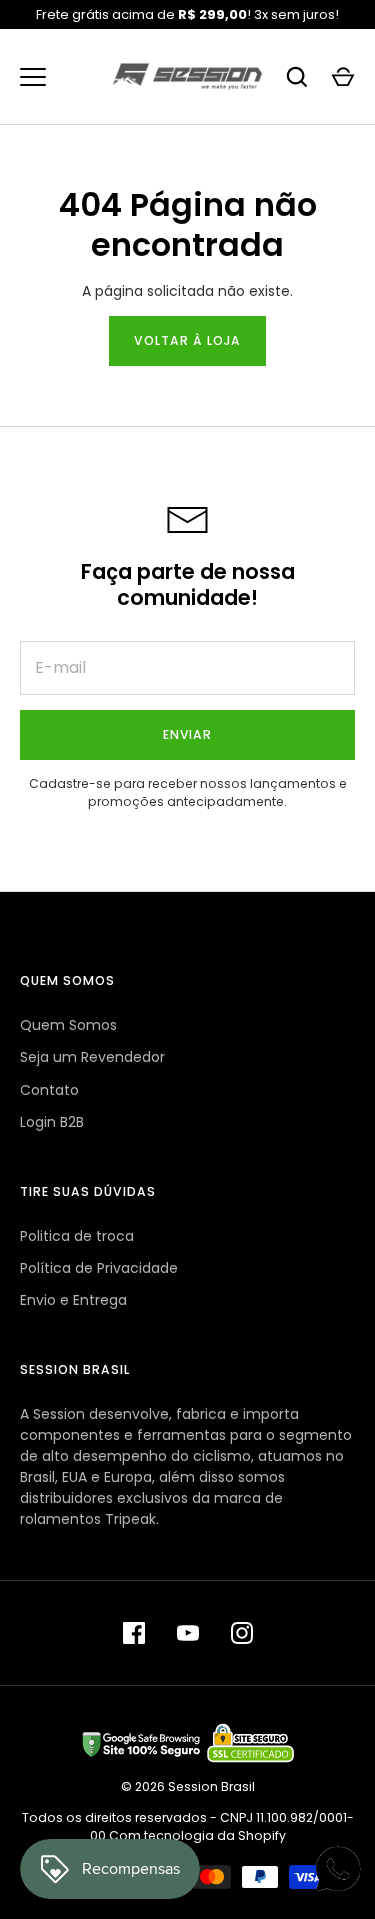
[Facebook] (134, 1633)
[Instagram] (242, 1633)
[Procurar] (297, 77)
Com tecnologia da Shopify (197, 1835)
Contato (49, 1090)
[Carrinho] (343, 77)
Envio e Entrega (73, 1300)
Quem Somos (68, 1025)
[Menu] (33, 77)
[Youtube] (188, 1633)
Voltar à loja (187, 340)
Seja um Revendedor (92, 1057)
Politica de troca (77, 1236)
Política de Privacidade (99, 1268)
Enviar (188, 734)
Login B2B (52, 1122)
